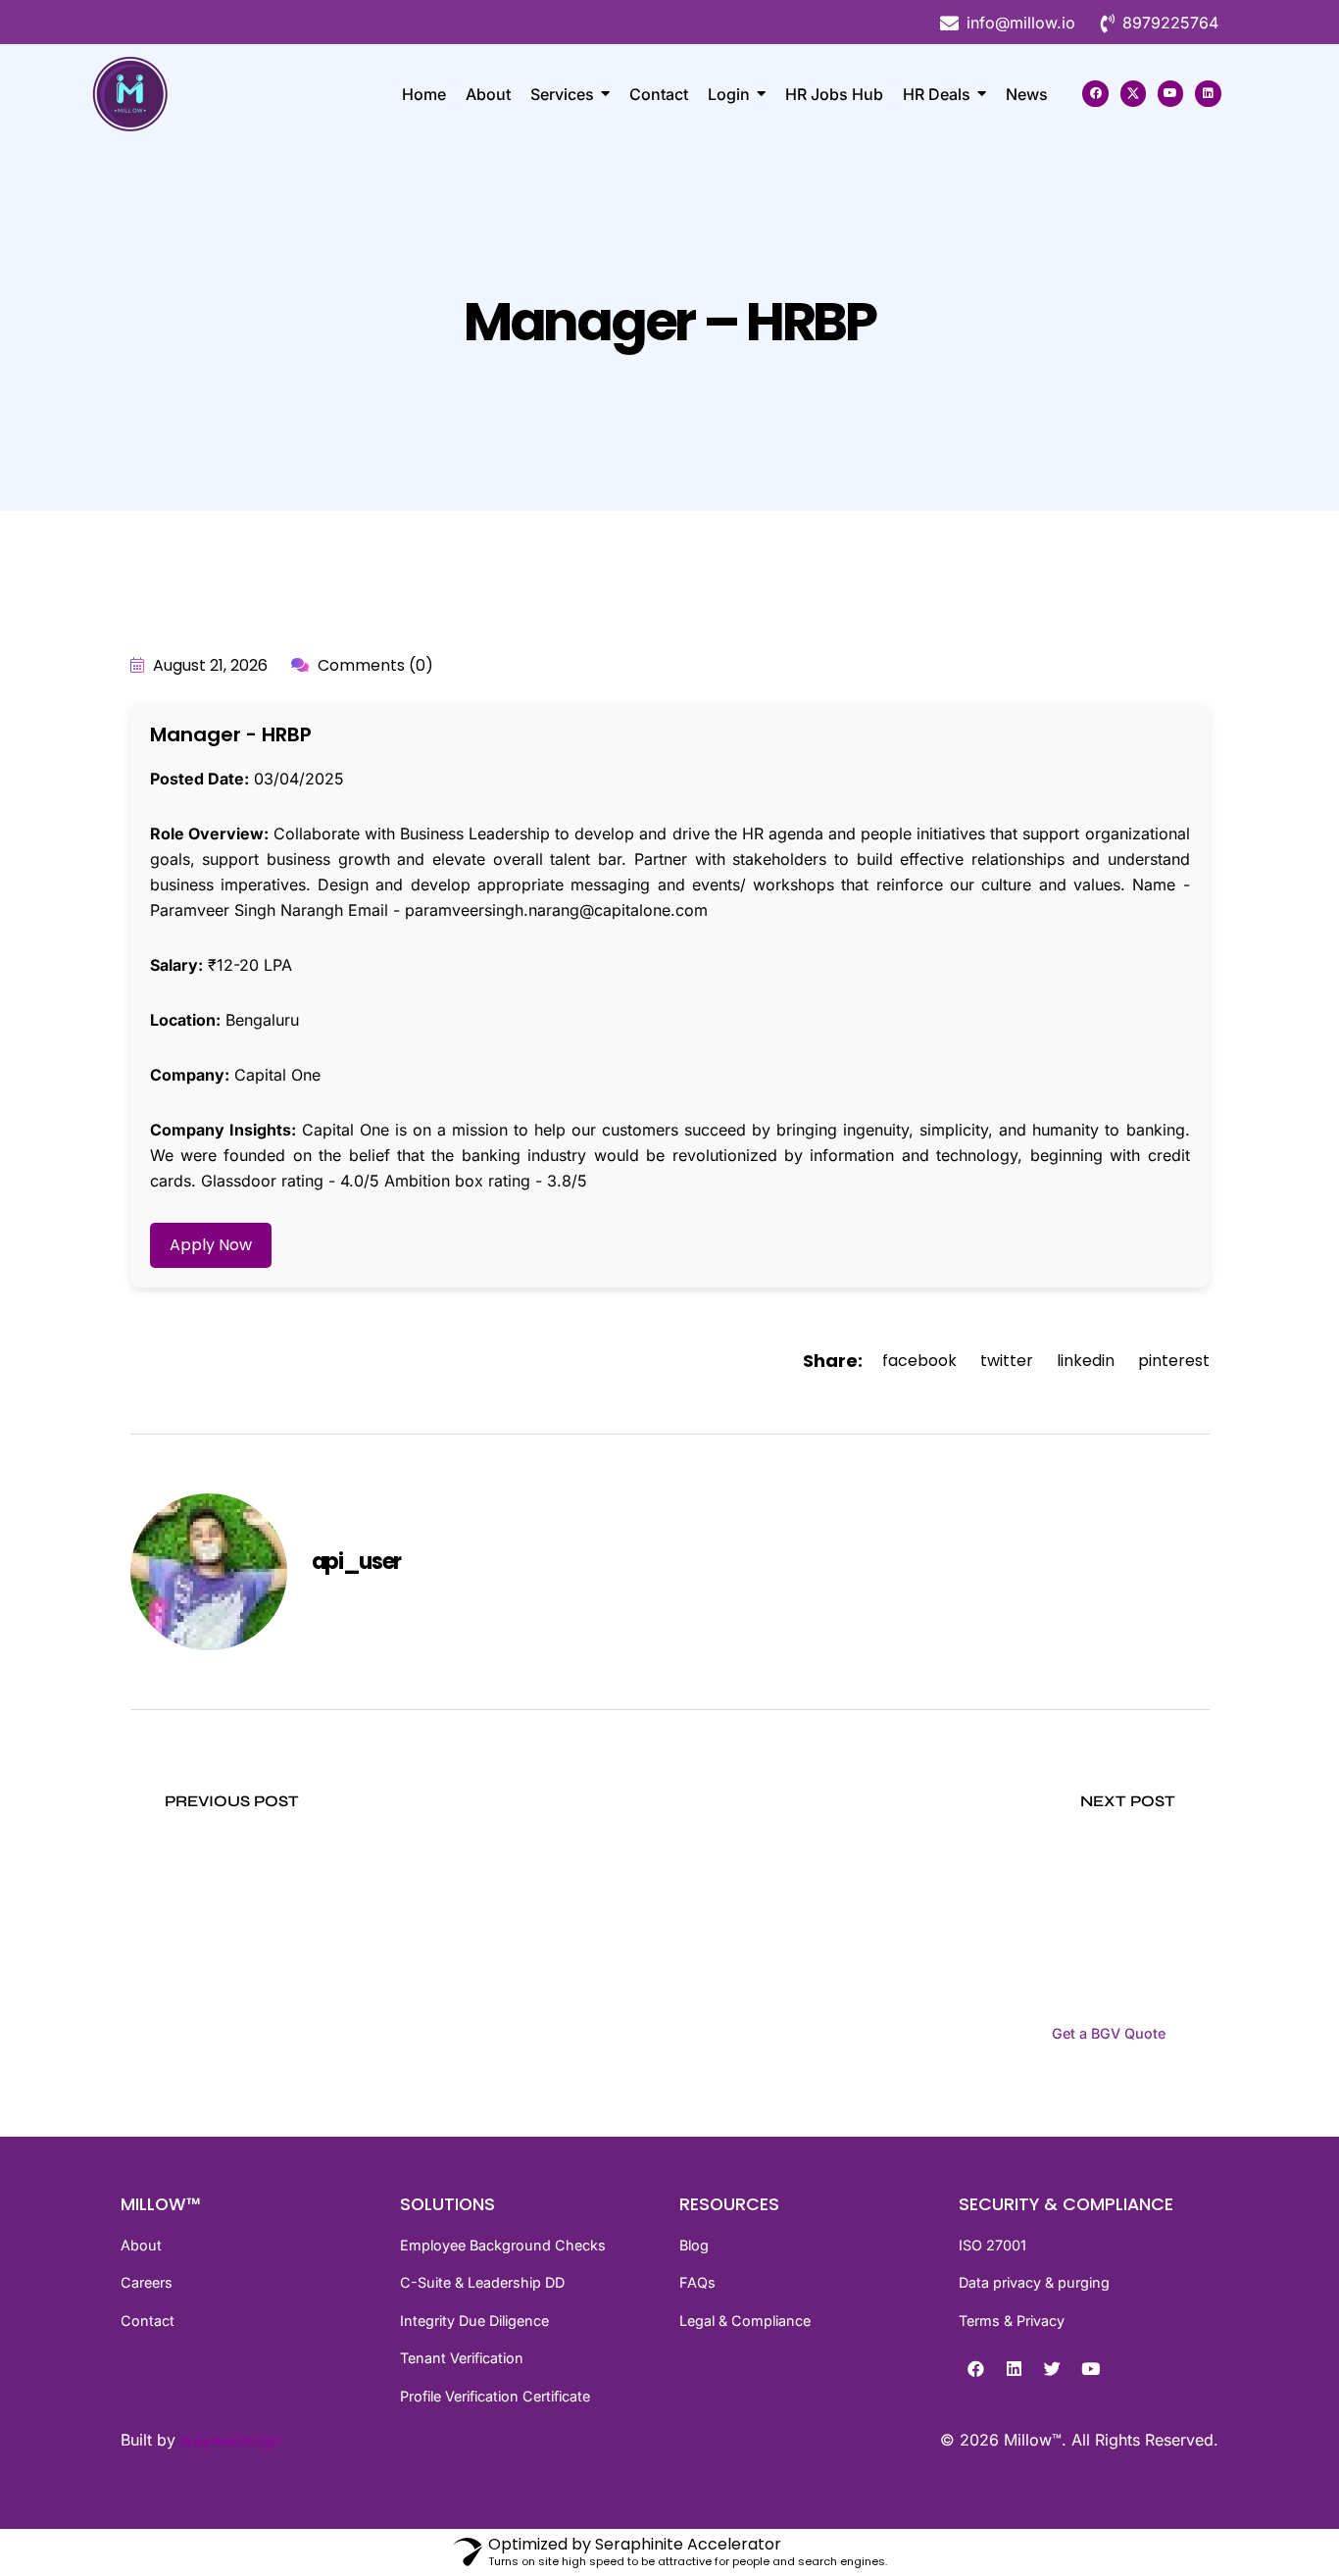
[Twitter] (1052, 2368)
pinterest (1174, 1361)
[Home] (170, 94)
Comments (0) (373, 665)
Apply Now (211, 1245)
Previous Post (230, 1801)
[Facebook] (1095, 93)
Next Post (1130, 1801)
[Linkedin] (1208, 93)
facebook (919, 1361)
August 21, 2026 (208, 665)
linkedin (1086, 1361)
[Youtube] (1170, 93)
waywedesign (231, 2440)
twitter (1007, 1361)
